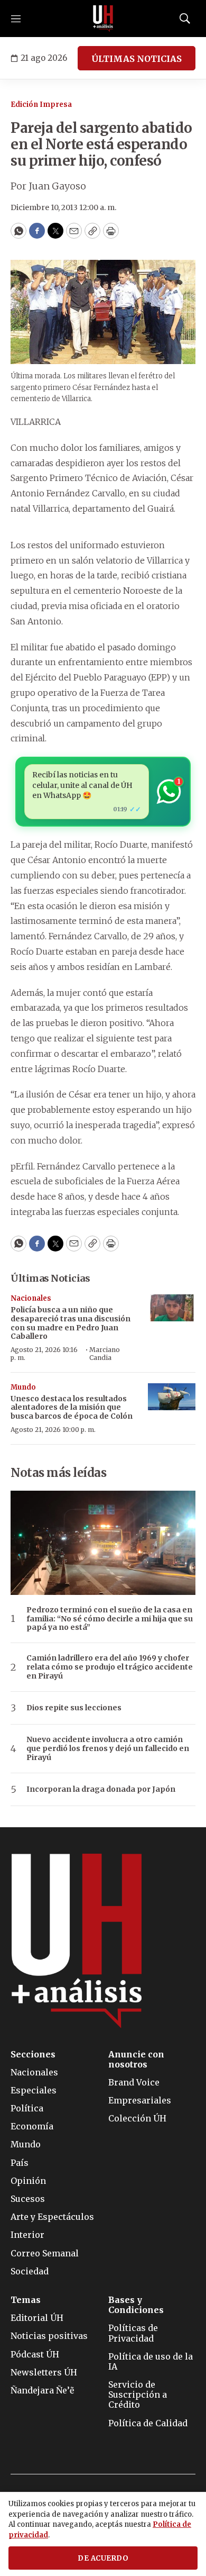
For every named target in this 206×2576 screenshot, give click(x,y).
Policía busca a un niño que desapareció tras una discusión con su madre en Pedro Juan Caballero (71, 1323)
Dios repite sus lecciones (74, 1708)
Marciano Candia (105, 1353)
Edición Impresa (41, 105)
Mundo (23, 1387)
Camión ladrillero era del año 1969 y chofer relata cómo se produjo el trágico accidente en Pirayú (110, 1667)
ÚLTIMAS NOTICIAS (137, 59)
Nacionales (31, 1298)
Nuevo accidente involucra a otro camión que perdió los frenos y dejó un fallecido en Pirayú (108, 1748)
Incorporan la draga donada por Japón (101, 1789)
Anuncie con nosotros (136, 2060)
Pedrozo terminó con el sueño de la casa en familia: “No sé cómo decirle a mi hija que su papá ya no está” (110, 1619)
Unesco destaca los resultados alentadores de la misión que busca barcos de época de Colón (72, 1408)
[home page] (103, 19)
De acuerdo (103, 2558)
